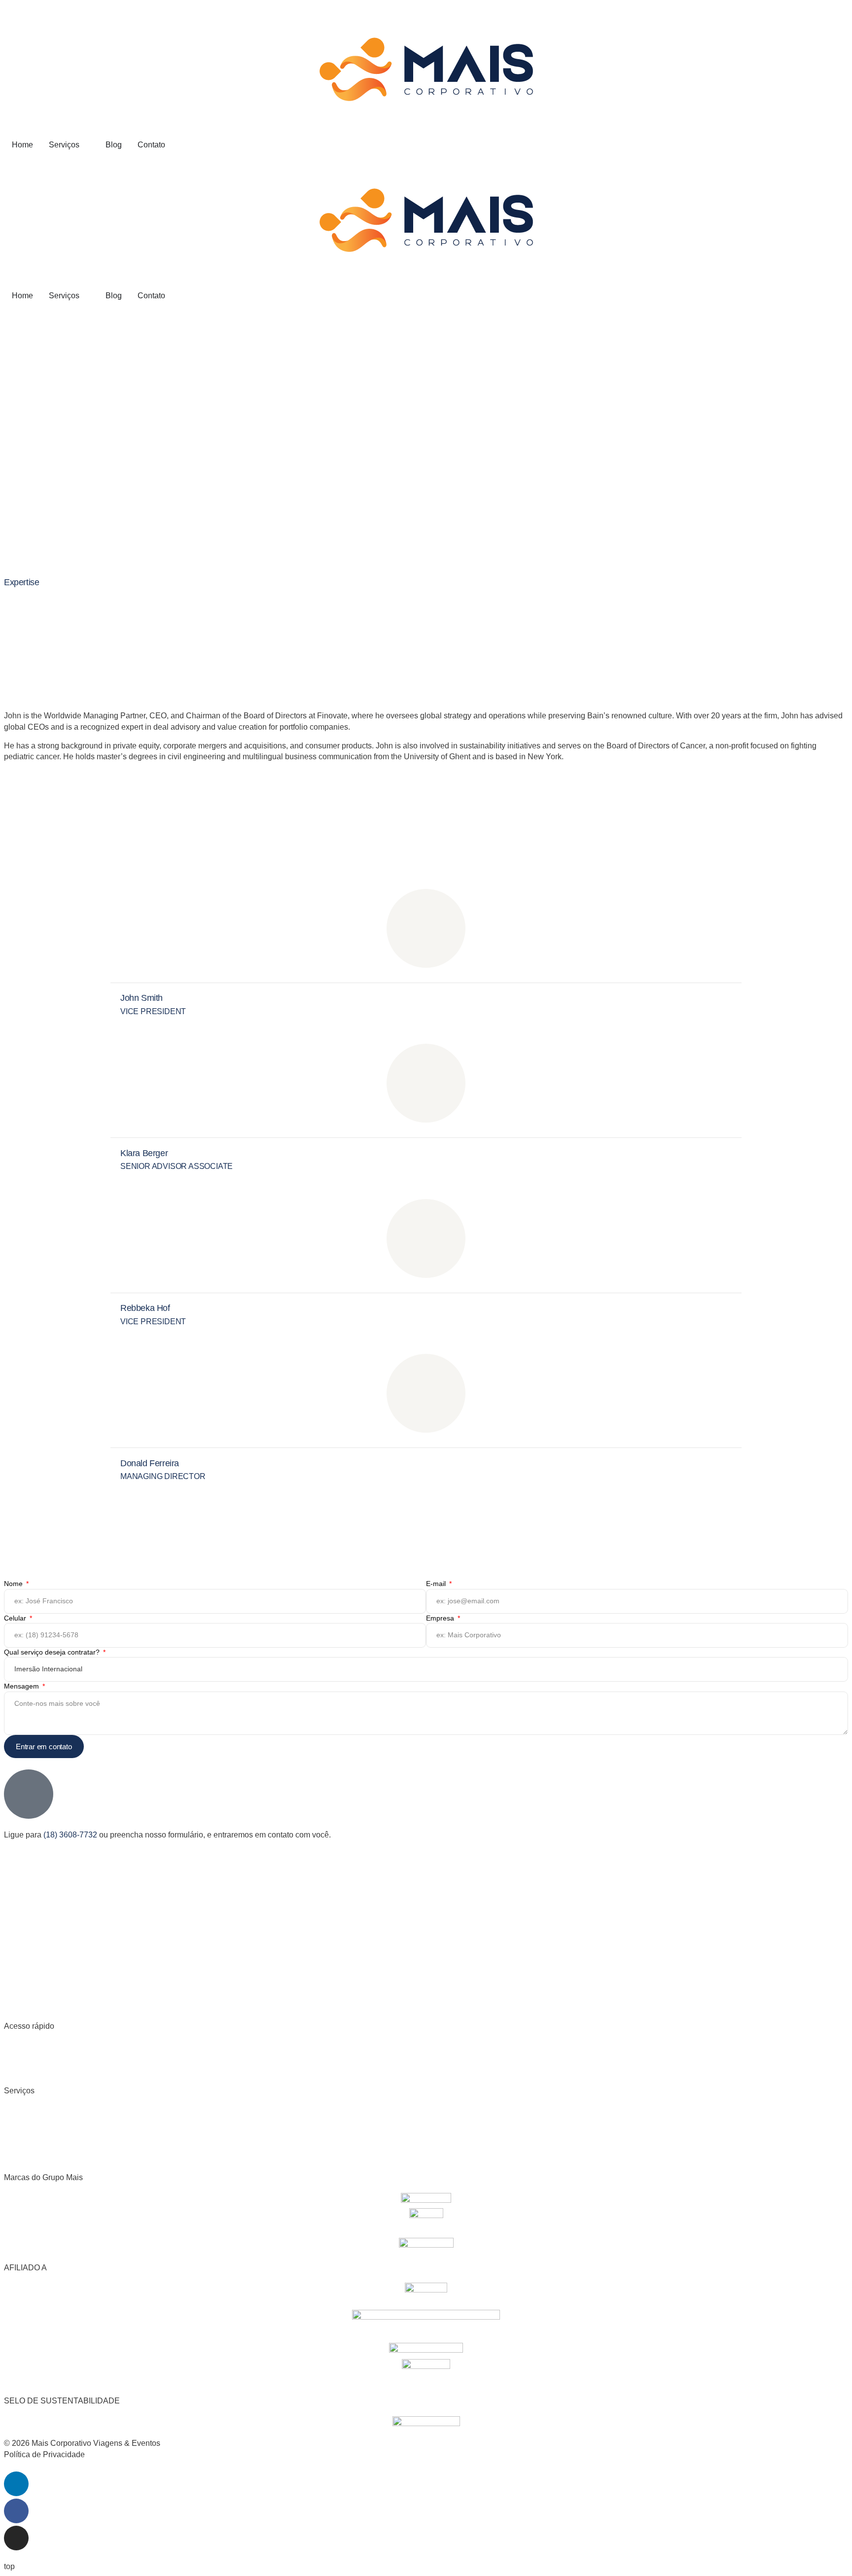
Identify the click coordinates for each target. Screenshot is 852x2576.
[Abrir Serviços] (86, 145)
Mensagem (22, 1686)
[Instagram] (16, 2538)
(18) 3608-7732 (70, 1835)
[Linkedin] (16, 2484)
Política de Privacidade (44, 2454)
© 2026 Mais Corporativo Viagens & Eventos (82, 2443)
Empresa (441, 1618)
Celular (16, 1618)
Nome (14, 1584)
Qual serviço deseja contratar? (53, 1652)
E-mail (437, 1584)
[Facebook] (16, 2511)
